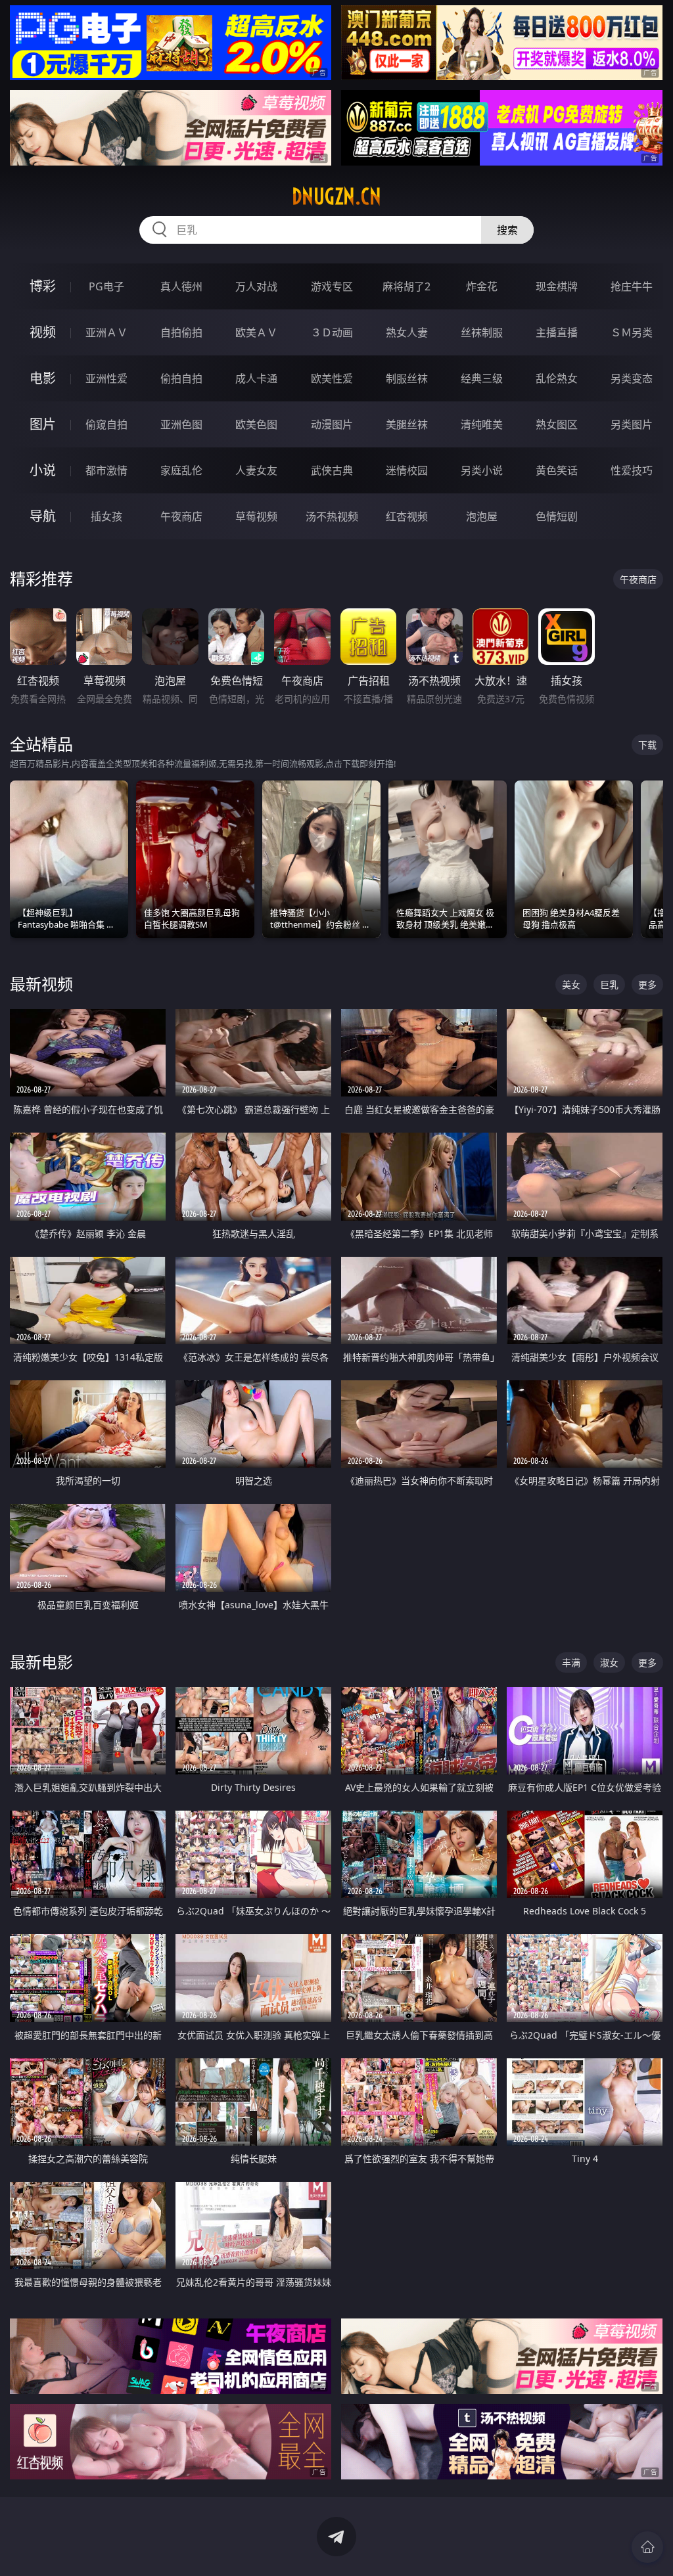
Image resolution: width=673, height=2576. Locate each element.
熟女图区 (557, 424)
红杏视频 (407, 516)
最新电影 (41, 1662)
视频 (43, 332)
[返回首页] (647, 2547)
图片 (43, 424)
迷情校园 (407, 470)
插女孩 (106, 516)
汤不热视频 (332, 516)
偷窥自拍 (106, 424)
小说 (43, 470)
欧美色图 (256, 424)
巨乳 (609, 984)
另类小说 (482, 470)
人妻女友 (256, 470)
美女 (571, 984)
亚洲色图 (181, 424)
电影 (43, 378)
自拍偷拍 (181, 332)
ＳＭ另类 (632, 332)
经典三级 (482, 378)
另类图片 (632, 424)
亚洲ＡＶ (106, 332)
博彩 (43, 286)
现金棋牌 (557, 286)
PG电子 (106, 286)
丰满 (571, 1662)
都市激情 (106, 470)
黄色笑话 (557, 470)
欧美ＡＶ (256, 332)
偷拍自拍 (181, 378)
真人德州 (181, 286)
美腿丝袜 (407, 424)
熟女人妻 (407, 332)
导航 (43, 516)
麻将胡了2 (406, 286)
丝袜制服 (482, 332)
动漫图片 (332, 424)
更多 (647, 984)
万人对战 (256, 286)
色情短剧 (557, 516)
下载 (647, 745)
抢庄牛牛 (632, 286)
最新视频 (41, 984)
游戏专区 (332, 286)
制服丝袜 (407, 378)
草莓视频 (256, 516)
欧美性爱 (332, 378)
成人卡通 (256, 378)
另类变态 (632, 378)
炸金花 (482, 286)
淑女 (609, 1662)
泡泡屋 (482, 516)
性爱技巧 (632, 470)
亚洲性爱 (106, 378)
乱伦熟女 (557, 378)
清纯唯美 (482, 424)
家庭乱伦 (181, 470)
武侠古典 (332, 470)
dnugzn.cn (336, 196)
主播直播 (557, 332)
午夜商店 (181, 516)
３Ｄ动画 (332, 332)
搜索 (507, 230)
